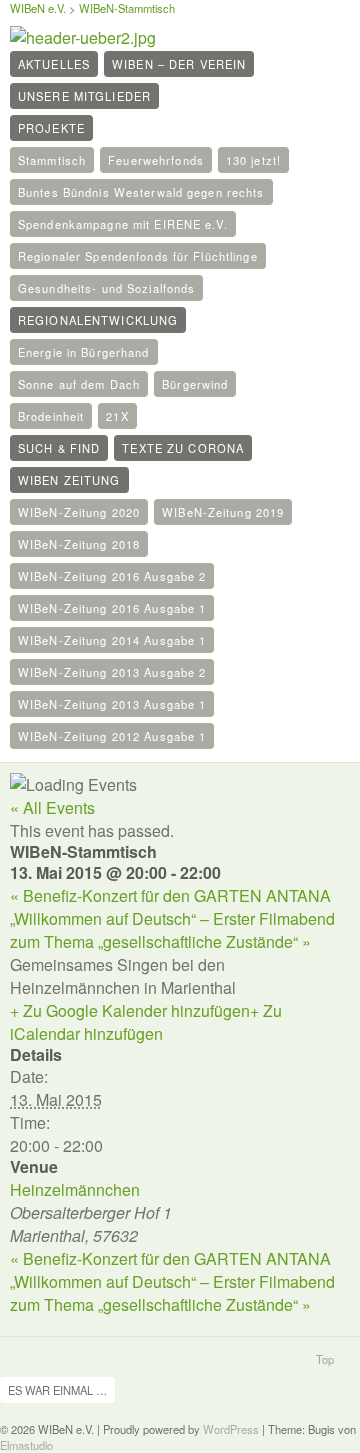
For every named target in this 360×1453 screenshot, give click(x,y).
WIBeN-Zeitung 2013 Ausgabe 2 (112, 672)
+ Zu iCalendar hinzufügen (146, 1022)
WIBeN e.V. (38, 8)
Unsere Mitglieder (84, 96)
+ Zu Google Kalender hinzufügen (130, 1010)
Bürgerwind (195, 384)
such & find (59, 448)
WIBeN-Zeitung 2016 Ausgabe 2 (112, 576)
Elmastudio (26, 1445)
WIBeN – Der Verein (179, 64)
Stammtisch (52, 160)
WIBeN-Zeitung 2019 (223, 512)
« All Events (52, 807)
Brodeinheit (51, 416)
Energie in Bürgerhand (84, 352)
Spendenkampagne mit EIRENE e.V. (123, 224)
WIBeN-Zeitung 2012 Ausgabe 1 (112, 736)
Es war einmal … (57, 1390)
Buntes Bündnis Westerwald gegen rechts (141, 192)
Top (325, 1359)
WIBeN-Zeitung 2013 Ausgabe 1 (112, 704)
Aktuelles (54, 64)
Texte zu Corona (183, 448)
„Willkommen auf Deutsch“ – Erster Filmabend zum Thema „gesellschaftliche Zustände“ (172, 930)
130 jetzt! (253, 160)
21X (117, 416)
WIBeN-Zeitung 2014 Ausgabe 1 (112, 640)
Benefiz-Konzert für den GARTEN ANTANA (170, 895)
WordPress (231, 1429)
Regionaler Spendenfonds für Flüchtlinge (138, 256)
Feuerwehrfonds (156, 160)
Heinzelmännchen (75, 1189)
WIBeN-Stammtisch (127, 8)
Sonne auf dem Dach (79, 384)
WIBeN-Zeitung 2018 (79, 544)
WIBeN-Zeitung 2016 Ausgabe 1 (112, 608)
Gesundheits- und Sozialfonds (106, 288)
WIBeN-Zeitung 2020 (79, 512)
